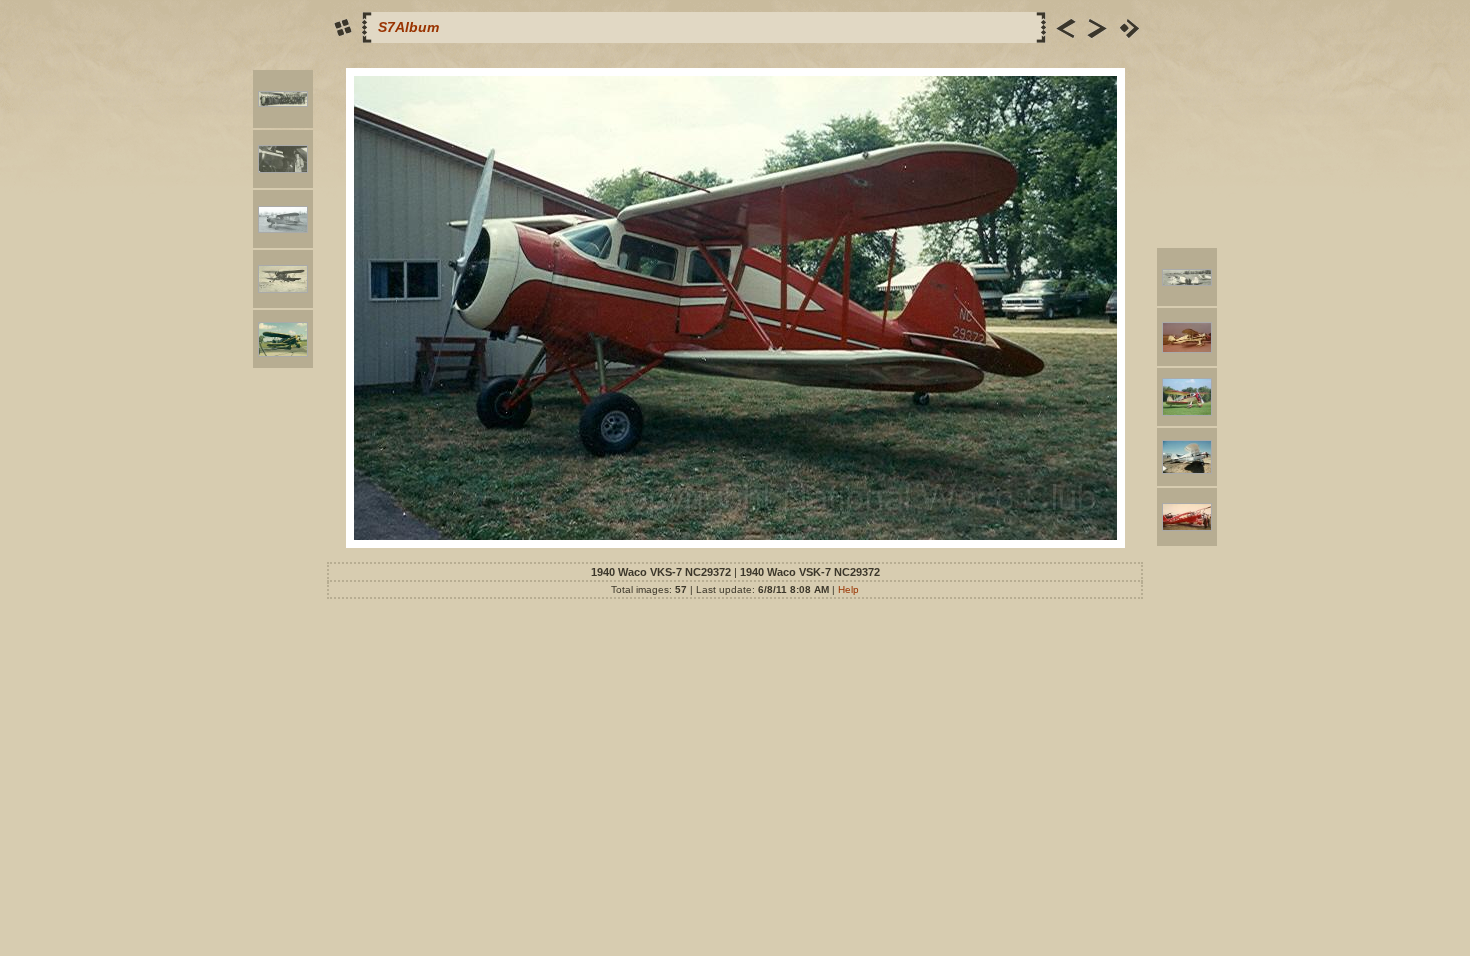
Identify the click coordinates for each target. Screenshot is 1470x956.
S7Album (408, 27)
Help (848, 589)
